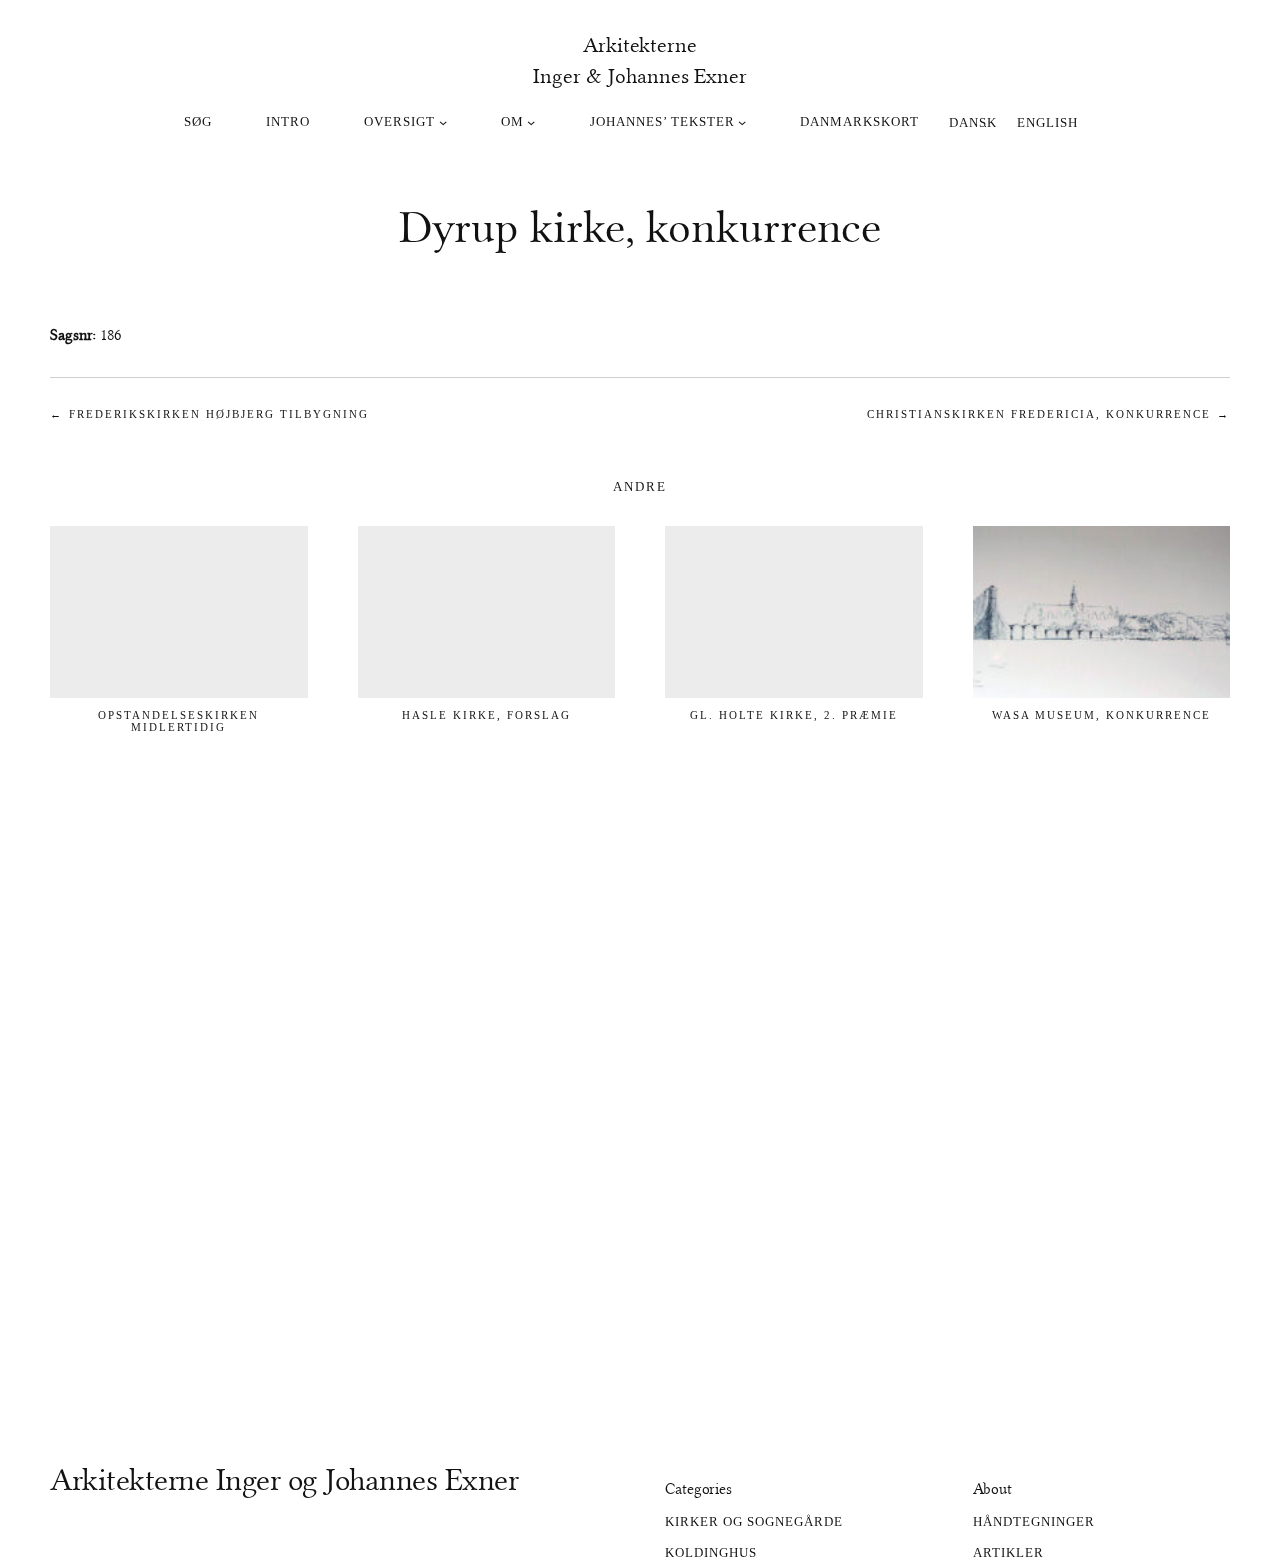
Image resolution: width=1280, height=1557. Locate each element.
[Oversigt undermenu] (443, 122)
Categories (698, 1489)
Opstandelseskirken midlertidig (178, 721)
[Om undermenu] (531, 122)
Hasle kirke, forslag (486, 715)
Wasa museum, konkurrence (1101, 715)
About (993, 1489)
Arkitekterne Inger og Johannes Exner (284, 1480)
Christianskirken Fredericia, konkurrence (1039, 414)
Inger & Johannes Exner (640, 76)
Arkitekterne (640, 45)
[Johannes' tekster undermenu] (742, 122)
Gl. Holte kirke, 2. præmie (794, 715)
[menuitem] (973, 121)
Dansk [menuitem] (973, 121)
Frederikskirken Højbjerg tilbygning (219, 414)
